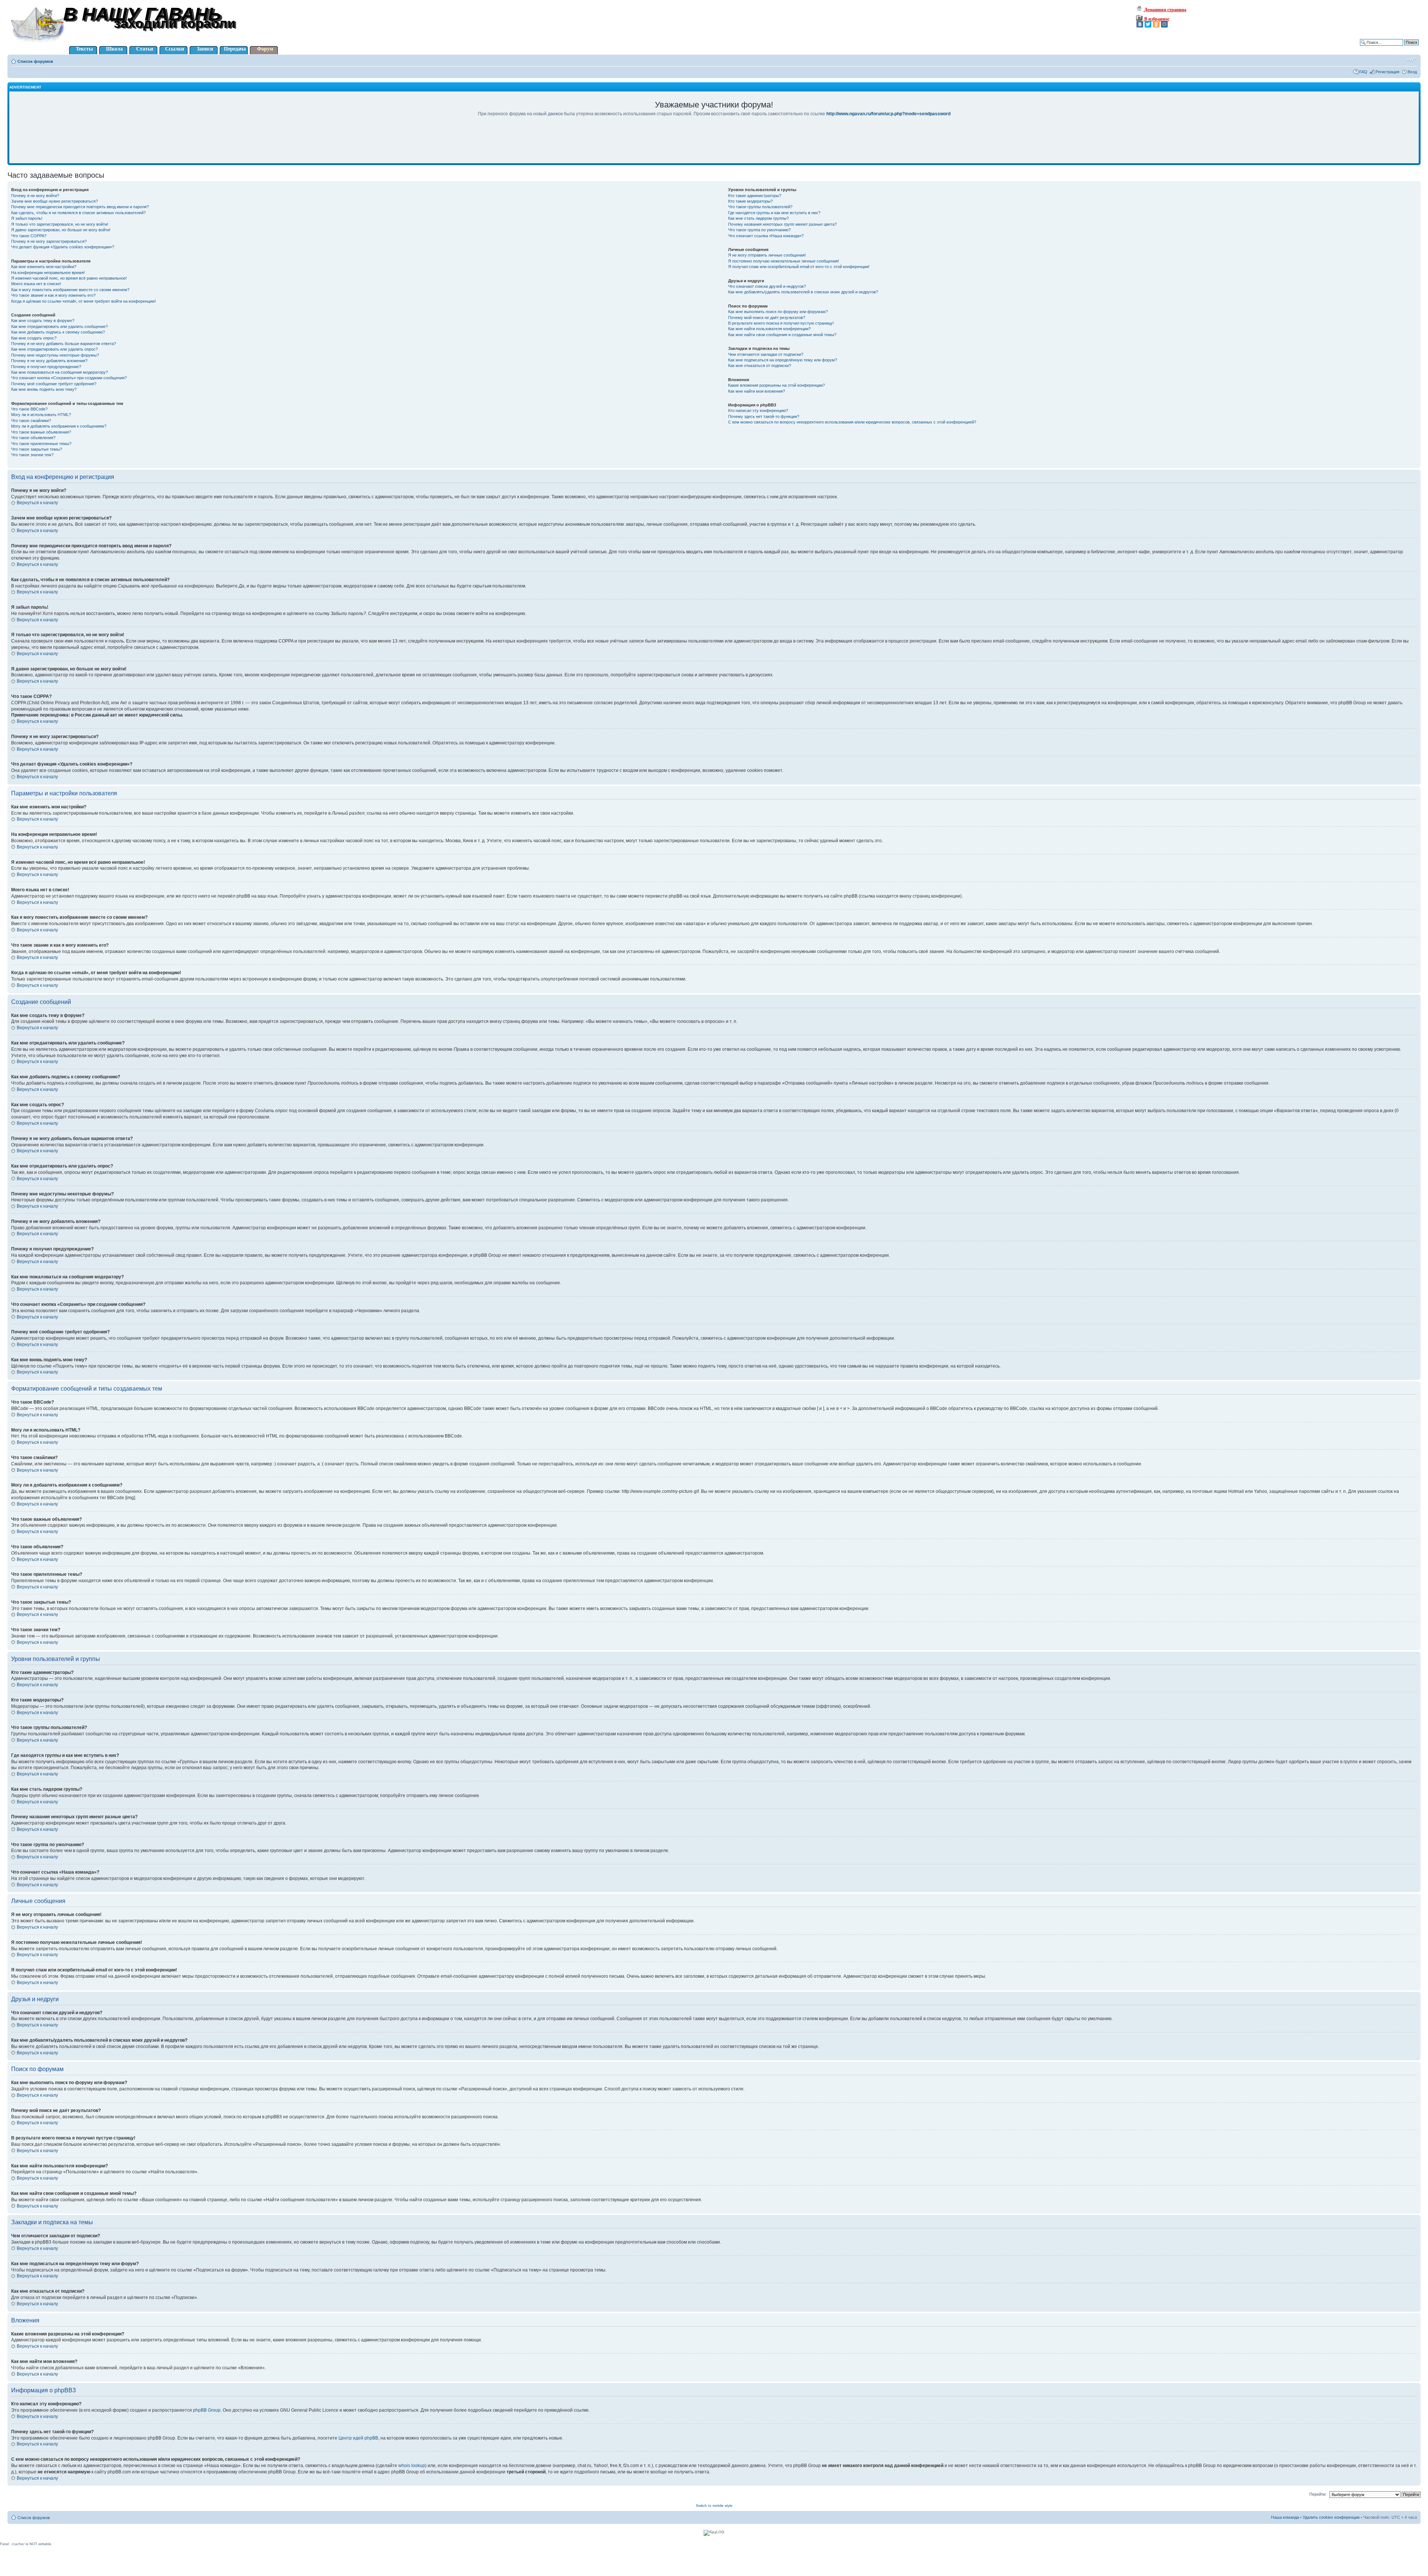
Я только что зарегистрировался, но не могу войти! (60, 224)
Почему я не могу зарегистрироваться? (49, 241)
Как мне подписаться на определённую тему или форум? (783, 360)
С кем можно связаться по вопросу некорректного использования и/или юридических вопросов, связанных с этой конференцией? (852, 422)
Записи (205, 49)
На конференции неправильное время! (48, 273)
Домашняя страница (1165, 10)
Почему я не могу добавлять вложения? (49, 361)
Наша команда (1285, 2517)
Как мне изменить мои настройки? (44, 267)
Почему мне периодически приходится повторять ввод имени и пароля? (80, 207)
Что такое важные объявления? (41, 432)
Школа (114, 49)
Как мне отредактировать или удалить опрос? (54, 349)
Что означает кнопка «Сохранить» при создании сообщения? (69, 378)
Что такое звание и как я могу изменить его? (53, 295)
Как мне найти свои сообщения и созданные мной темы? (782, 335)
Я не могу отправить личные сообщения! (767, 255)
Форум (265, 49)
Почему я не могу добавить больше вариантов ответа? (64, 344)
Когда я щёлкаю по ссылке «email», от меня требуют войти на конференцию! (83, 301)
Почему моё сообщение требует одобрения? (54, 384)
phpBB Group (207, 2410)
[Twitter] (1148, 24)
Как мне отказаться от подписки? (760, 366)
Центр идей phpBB (358, 2438)
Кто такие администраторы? (755, 196)
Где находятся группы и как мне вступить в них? (774, 213)
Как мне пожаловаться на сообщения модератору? (59, 372)
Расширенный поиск (1399, 48)
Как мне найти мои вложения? (757, 391)
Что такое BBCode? (29, 409)
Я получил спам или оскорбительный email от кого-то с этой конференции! (799, 267)
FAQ (1363, 72)
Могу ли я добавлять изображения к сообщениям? (59, 426)
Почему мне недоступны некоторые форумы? (55, 355)
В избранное (1156, 19)
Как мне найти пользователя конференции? (769, 329)
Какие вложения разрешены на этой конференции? (776, 385)
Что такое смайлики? (31, 421)
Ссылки (175, 49)
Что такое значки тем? (32, 455)
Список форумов (35, 61)
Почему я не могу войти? (35, 196)
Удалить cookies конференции (1331, 2517)
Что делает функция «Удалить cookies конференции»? (63, 247)
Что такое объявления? (33, 438)
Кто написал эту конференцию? (758, 410)
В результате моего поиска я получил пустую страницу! (781, 323)
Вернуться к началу (37, 503)
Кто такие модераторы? (750, 201)
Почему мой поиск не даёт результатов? (767, 318)
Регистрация (1387, 72)
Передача (235, 49)
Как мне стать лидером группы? (758, 218)
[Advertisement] (714, 145)
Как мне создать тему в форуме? (43, 321)
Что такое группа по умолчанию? (759, 230)
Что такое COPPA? (29, 236)
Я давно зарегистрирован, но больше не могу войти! (61, 230)
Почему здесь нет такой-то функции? (764, 416)
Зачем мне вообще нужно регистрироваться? (54, 201)
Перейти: (1318, 2494)
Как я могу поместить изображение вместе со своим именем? (70, 290)
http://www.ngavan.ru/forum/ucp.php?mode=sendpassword (888, 114)
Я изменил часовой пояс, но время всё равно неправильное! (69, 278)
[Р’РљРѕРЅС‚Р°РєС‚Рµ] (1140, 24)
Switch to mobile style (714, 2506)
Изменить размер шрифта (1411, 60)
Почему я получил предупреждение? (46, 367)
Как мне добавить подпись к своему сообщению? (58, 332)
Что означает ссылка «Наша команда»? (766, 236)
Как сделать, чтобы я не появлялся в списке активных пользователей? (78, 213)
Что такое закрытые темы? (37, 449)
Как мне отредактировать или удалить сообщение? (59, 326)
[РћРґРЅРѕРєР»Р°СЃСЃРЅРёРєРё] (1156, 24)
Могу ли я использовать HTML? (41, 415)
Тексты (84, 49)
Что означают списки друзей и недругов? (767, 286)
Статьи (145, 49)
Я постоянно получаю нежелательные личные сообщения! (784, 261)
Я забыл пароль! (27, 218)
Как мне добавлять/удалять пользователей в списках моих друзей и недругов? (803, 292)
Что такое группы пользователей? (760, 207)
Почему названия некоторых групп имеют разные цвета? (782, 224)
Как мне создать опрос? (34, 338)
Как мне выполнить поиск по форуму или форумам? (778, 312)
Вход (1412, 72)
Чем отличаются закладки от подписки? (766, 354)
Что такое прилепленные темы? (41, 444)
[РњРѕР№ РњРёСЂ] (1164, 24)
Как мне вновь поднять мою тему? (44, 389)
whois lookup (412, 2466)
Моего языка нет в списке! (36, 284)
